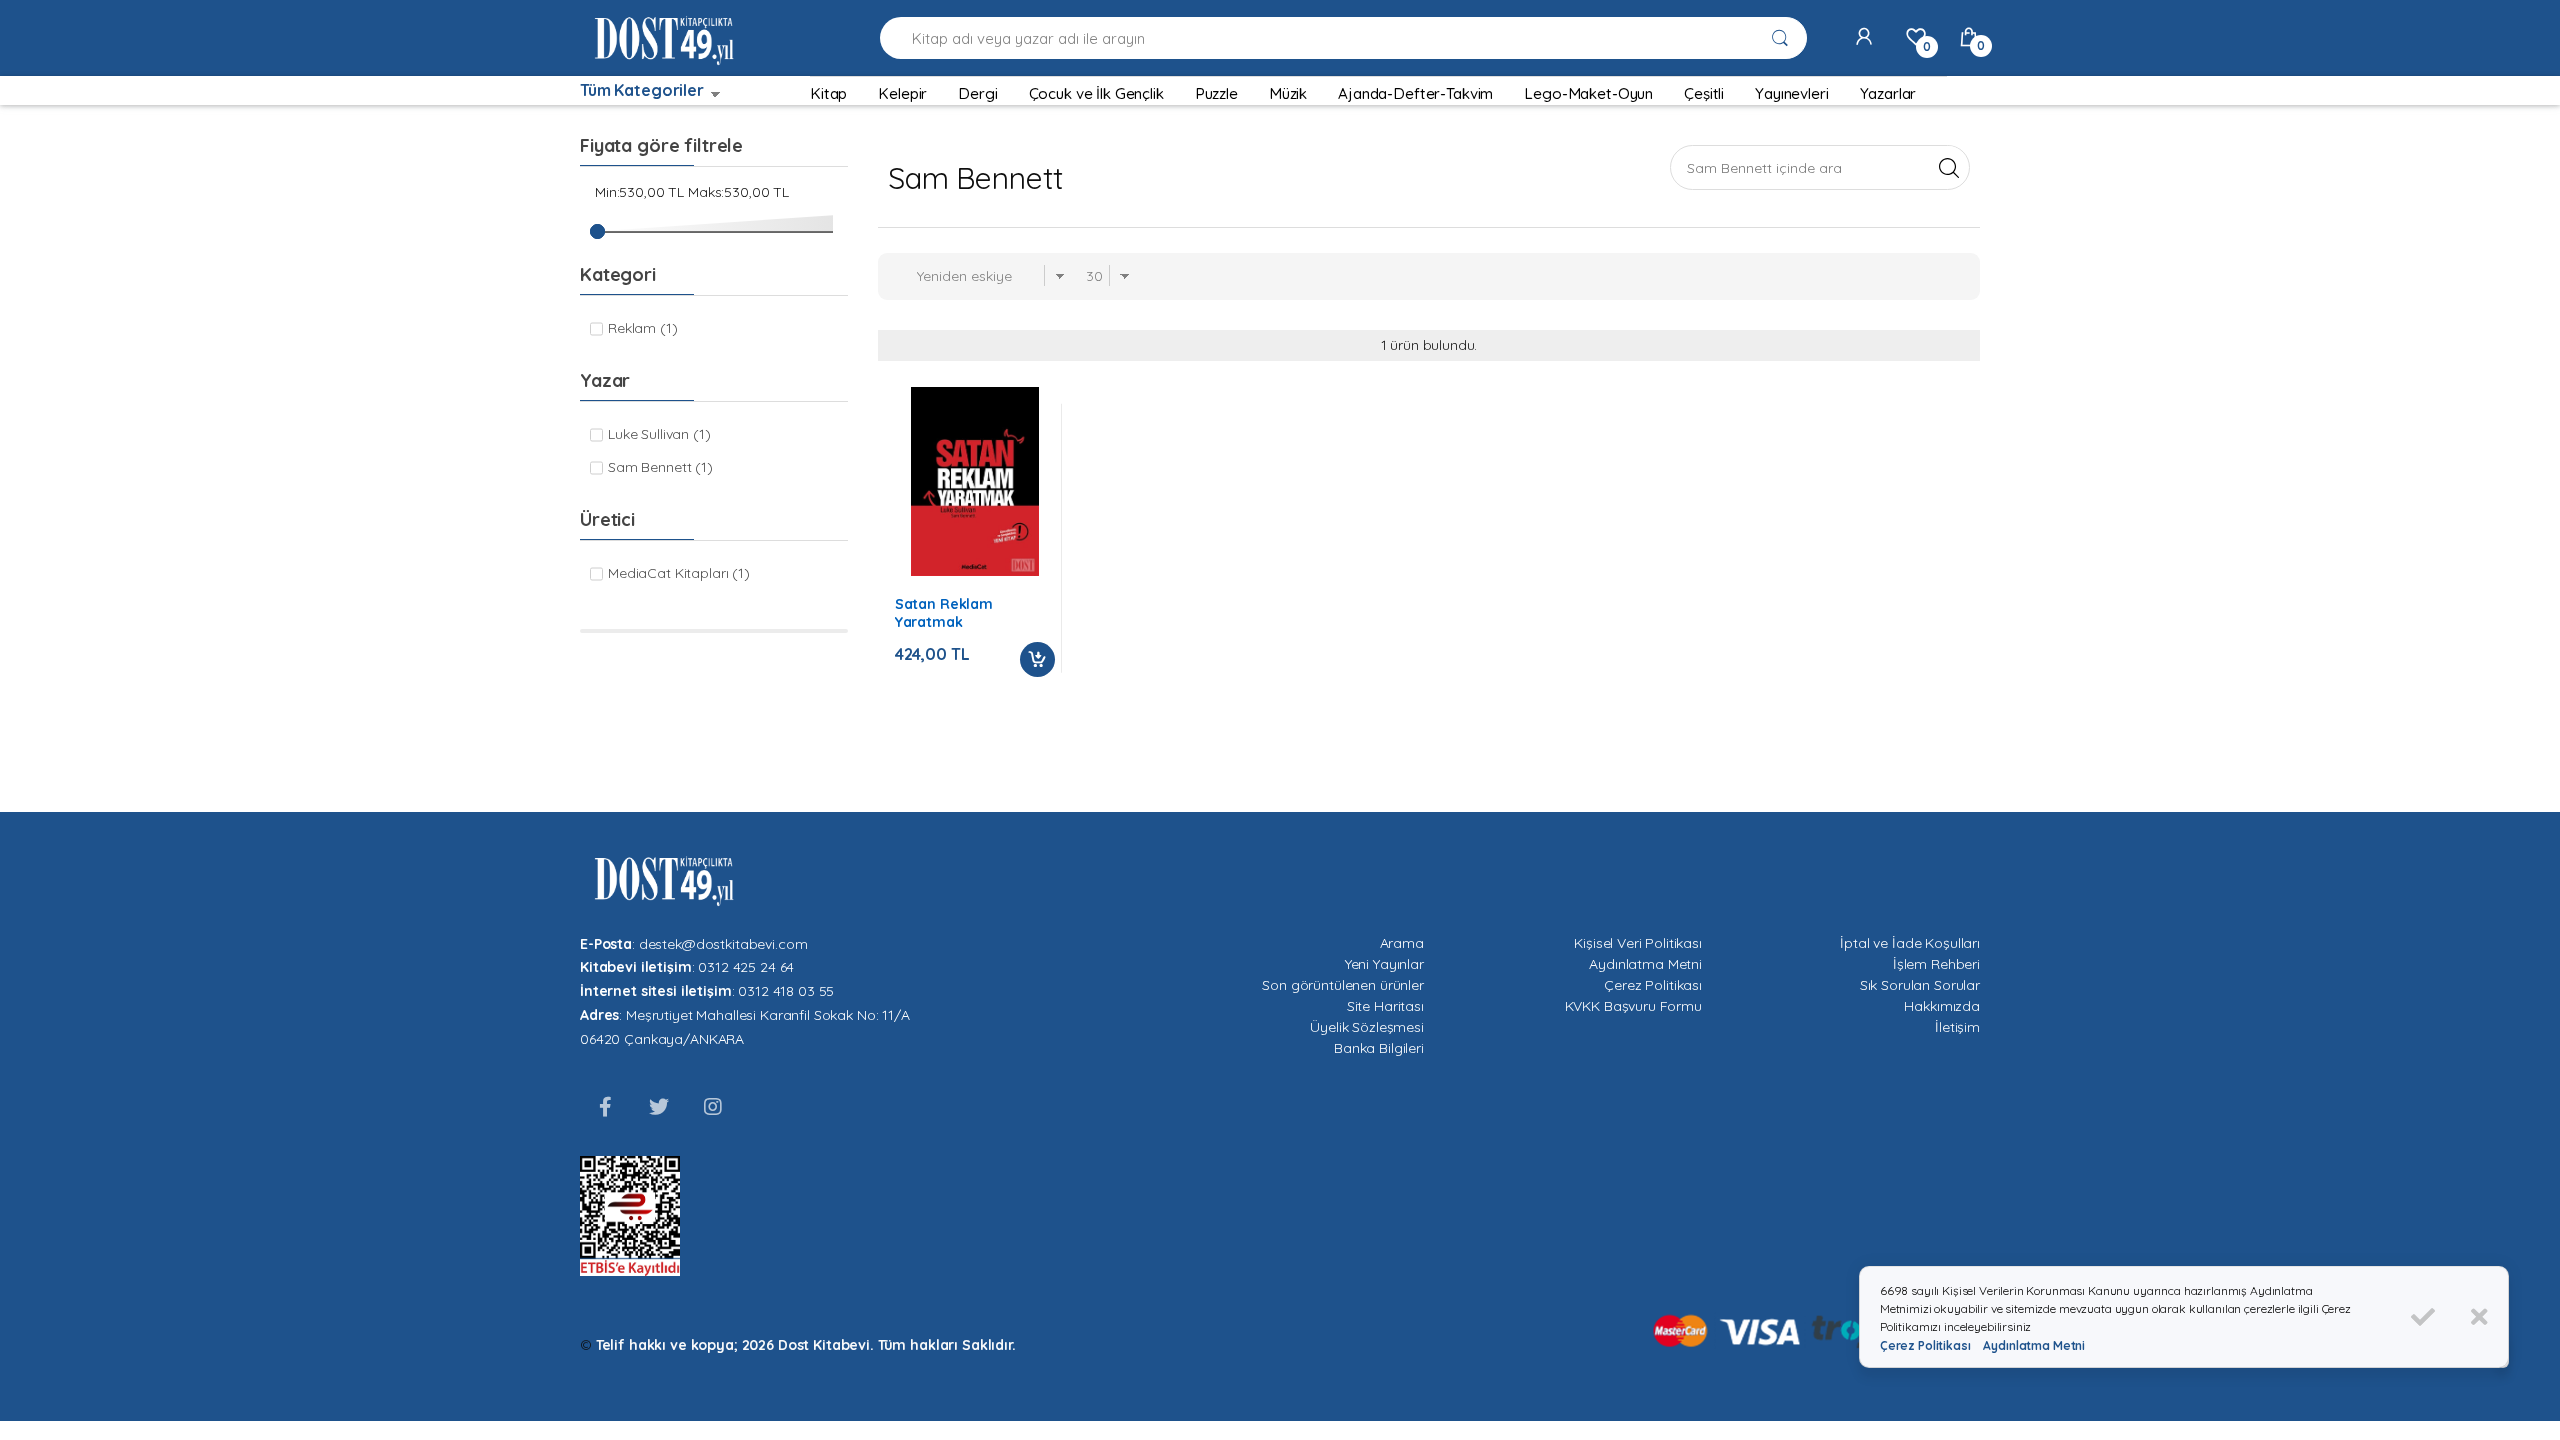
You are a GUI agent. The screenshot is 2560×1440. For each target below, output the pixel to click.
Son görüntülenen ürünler (1343, 985)
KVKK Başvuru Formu (1633, 1006)
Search (1948, 167)
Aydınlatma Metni (1645, 964)
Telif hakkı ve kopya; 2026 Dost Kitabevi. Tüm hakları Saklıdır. (806, 1345)
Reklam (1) (643, 328)
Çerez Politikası (1653, 985)
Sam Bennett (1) (660, 467)
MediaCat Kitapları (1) (679, 573)
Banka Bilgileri (1379, 1048)
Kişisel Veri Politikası (1638, 943)
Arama (1402, 943)
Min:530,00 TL (639, 192)
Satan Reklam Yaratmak (944, 613)
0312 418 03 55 (786, 991)
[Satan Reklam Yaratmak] (975, 481)
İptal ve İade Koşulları (1910, 943)
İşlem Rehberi (1936, 964)
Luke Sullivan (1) (659, 434)
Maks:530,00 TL (738, 192)
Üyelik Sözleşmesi (1367, 1027)
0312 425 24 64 (746, 967)
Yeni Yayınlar (1384, 964)
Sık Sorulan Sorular (1920, 985)
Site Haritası (1385, 1006)
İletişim (1957, 1027)
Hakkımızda (1942, 1006)
